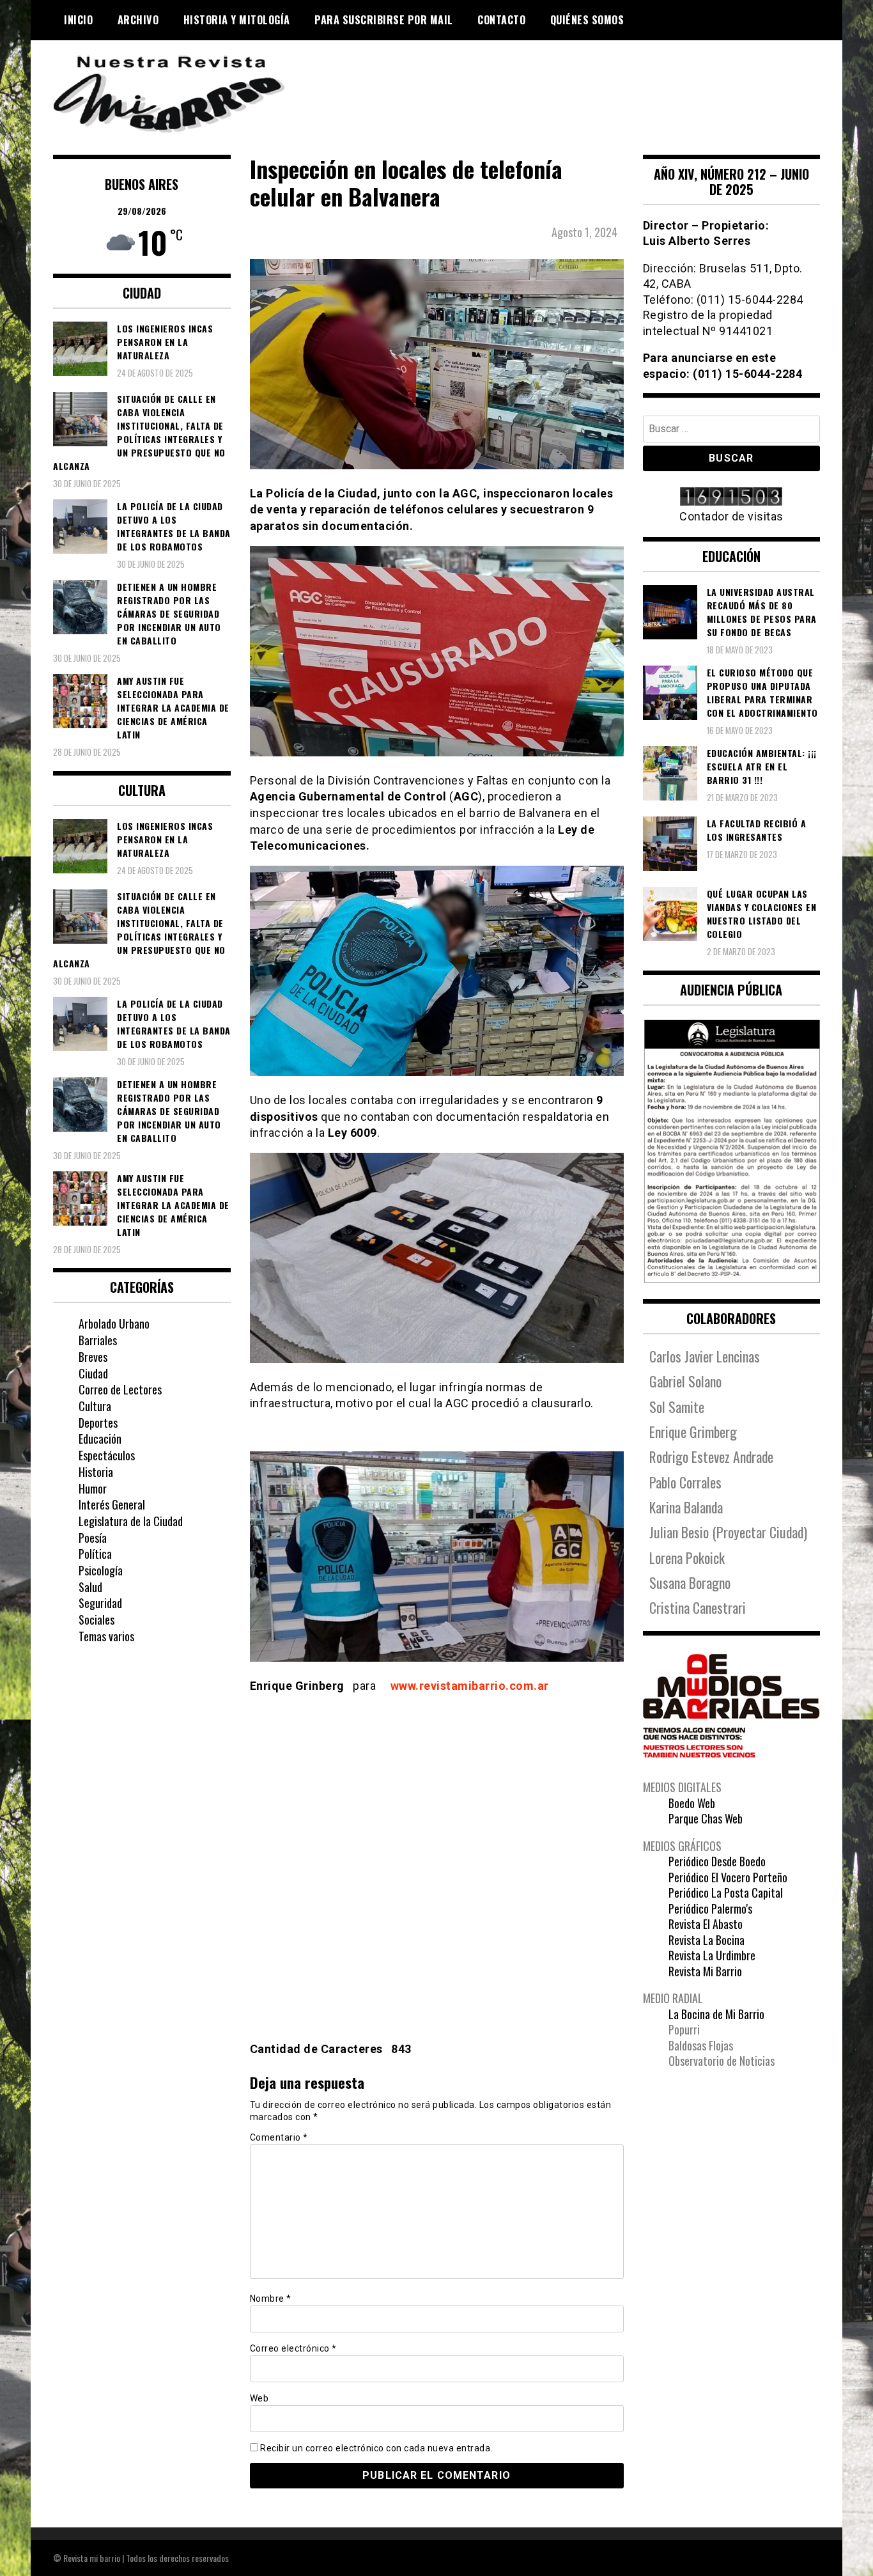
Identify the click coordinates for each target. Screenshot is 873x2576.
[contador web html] (732, 498)
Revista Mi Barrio (705, 1971)
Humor (93, 1488)
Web (259, 2398)
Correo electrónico (293, 2348)
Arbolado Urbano (114, 1323)
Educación (100, 1439)
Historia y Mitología (237, 20)
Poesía (93, 1538)
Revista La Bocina (707, 1940)
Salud (90, 1587)
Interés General (112, 1504)
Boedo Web (692, 1803)
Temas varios (106, 1636)
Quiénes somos (587, 20)
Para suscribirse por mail (384, 20)
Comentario (279, 2137)
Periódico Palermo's (710, 1909)
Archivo (138, 20)
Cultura (95, 1406)
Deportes (98, 1423)
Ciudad (93, 1373)
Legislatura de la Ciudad (131, 1521)
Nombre (271, 2299)
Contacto (501, 20)
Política (95, 1554)
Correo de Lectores (120, 1389)
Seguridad (100, 1603)
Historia (96, 1472)
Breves (93, 1357)
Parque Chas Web (706, 1818)
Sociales (97, 1620)
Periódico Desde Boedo (717, 1861)
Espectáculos (107, 1455)
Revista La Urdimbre (712, 1955)
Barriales (98, 1340)
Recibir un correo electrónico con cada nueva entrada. (376, 2448)
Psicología (101, 1570)
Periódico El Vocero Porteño (728, 1877)
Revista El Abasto (706, 1924)
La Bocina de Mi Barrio (716, 2014)
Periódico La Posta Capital (726, 1893)
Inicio (78, 20)
